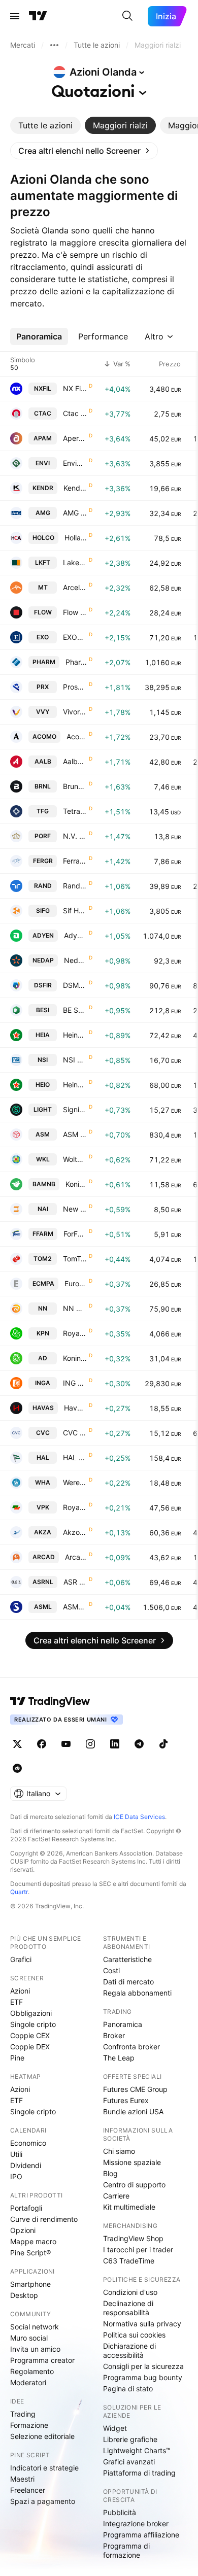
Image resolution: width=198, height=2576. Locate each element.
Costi (111, 1970)
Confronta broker (131, 2047)
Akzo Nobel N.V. (75, 1532)
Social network (35, 2327)
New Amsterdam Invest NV (75, 1209)
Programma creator (42, 2360)
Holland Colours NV (76, 538)
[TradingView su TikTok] (163, 1744)
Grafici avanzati (129, 2462)
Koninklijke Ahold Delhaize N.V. (75, 1358)
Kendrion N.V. (75, 488)
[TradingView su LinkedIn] (115, 1744)
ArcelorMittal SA (75, 587)
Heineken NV (75, 1035)
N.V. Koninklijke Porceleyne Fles (75, 836)
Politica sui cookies (134, 2335)
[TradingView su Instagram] (90, 1744)
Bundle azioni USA (133, 2111)
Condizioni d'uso (130, 2292)
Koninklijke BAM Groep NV (76, 1184)
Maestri (22, 2479)
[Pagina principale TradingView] (38, 16)
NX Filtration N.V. (75, 388)
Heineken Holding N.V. (75, 1085)
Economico (28, 2143)
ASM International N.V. (75, 1134)
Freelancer (28, 2490)
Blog (110, 2173)
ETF (16, 2002)
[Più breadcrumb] (54, 45)
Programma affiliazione (141, 2535)
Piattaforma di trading (139, 2473)
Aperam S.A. (75, 438)
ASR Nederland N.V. (75, 1582)
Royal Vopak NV (75, 1507)
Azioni (20, 1991)
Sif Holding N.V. (75, 911)
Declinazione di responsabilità (128, 2308)
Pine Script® (30, 2253)
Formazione (29, 2425)
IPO (16, 2176)
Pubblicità (120, 2512)
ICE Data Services (139, 1817)
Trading (23, 2414)
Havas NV (75, 1408)
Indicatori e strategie (44, 2468)
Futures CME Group (135, 2089)
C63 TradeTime (129, 2261)
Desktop (24, 2295)
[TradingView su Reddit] (17, 1768)
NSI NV (75, 1060)
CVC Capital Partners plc (75, 1433)
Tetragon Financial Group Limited (75, 811)
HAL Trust (75, 1457)
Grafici (21, 1959)
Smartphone (30, 2284)
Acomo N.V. (77, 736)
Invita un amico (35, 2349)
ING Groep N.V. (75, 1383)
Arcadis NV (76, 1557)
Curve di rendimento (44, 2219)
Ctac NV (75, 413)
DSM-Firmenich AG (75, 985)
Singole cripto (33, 2024)
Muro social (29, 2338)
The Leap (119, 2058)
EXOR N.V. (75, 637)
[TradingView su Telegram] (139, 1744)
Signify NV (75, 1109)
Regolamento (32, 2371)
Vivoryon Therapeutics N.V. (75, 712)
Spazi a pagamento (43, 2501)
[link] (84, 151)
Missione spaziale (132, 2162)
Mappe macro (33, 2241)
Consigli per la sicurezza (143, 2366)
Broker (114, 2035)
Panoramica (123, 2024)
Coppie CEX (30, 2035)
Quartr (19, 1892)
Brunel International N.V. (75, 786)
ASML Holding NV (75, 1607)
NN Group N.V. (75, 1308)
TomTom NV (75, 1259)
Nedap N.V (75, 960)
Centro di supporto (134, 2185)
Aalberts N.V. (75, 761)
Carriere (116, 2196)
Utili (16, 2154)
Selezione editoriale (42, 2436)
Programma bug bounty (143, 2377)
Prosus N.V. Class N (75, 687)
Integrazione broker (136, 2523)
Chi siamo (119, 2151)
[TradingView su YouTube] (66, 1744)
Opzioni (23, 2230)
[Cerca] (127, 16)
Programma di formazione (126, 2550)
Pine (17, 2058)
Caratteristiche (127, 1959)
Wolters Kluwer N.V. (75, 1159)
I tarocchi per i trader (138, 2249)
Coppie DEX (30, 2047)
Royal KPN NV (75, 1333)
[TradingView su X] (17, 1744)
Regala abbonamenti (137, 1993)
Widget (115, 2428)
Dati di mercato (128, 1982)
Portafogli (26, 2208)
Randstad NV (75, 886)
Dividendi (26, 2165)
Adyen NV (75, 935)
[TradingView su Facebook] (42, 1744)
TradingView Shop (133, 2238)
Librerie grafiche (130, 2439)
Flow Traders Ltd (75, 612)
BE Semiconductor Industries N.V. (75, 1010)
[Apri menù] (15, 16)
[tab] (45, 125)
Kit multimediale (129, 2207)
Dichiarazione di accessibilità (129, 2350)
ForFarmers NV (75, 1234)
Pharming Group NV (76, 662)
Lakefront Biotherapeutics (75, 562)
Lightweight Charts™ (137, 2450)
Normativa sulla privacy (142, 2324)
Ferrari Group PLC (75, 861)
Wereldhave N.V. (75, 1482)
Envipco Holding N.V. (75, 463)
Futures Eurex (126, 2100)
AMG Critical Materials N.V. (75, 513)
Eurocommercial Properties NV (76, 1283)
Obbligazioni (31, 2013)
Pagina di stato (128, 2389)
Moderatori (28, 2382)
